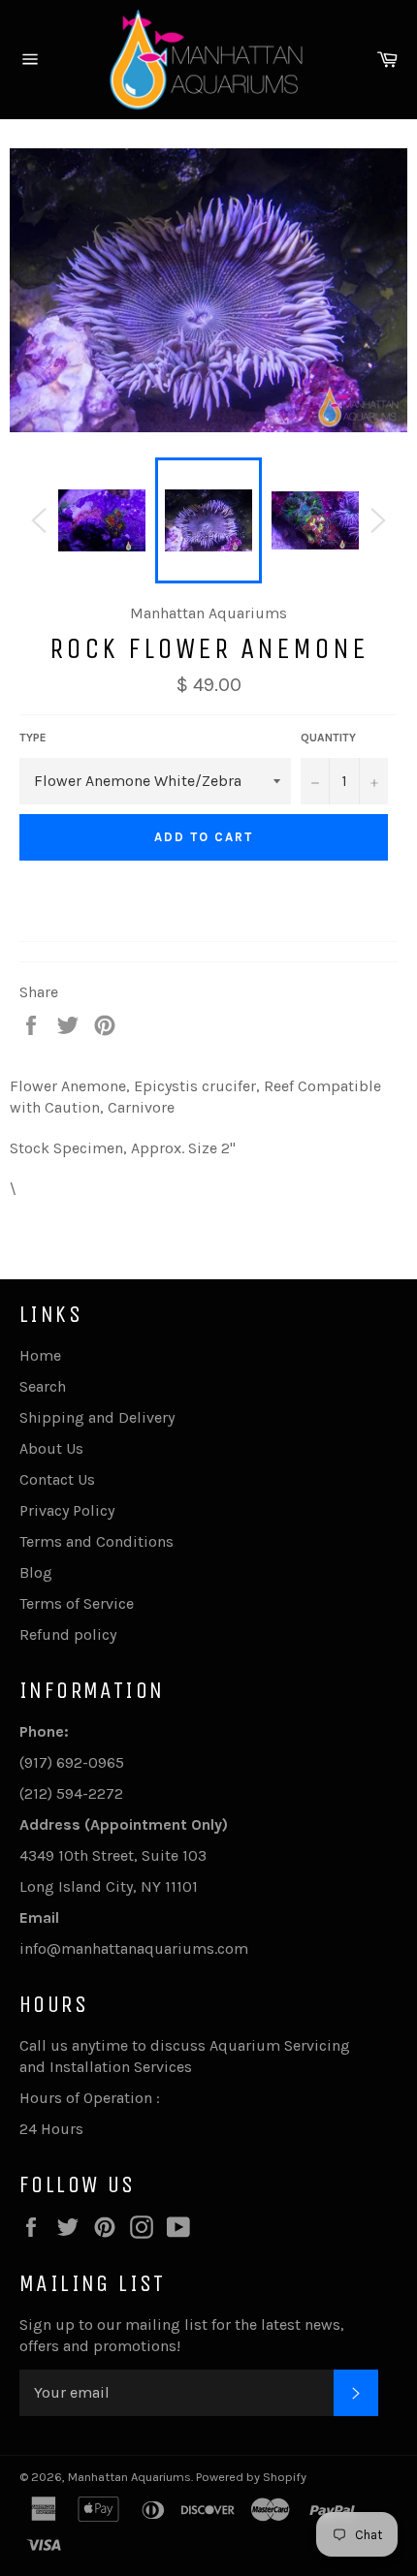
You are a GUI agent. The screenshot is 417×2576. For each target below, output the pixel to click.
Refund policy (68, 1634)
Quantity (328, 738)
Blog (36, 1572)
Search (43, 1386)
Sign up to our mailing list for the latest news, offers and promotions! (182, 2335)
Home (40, 1355)
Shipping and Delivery (97, 1417)
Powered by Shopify (251, 2477)
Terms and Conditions (96, 1541)
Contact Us (57, 1479)
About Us (51, 1448)
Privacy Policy (67, 1510)
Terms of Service (77, 1603)
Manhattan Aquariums (129, 2477)
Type (33, 738)
